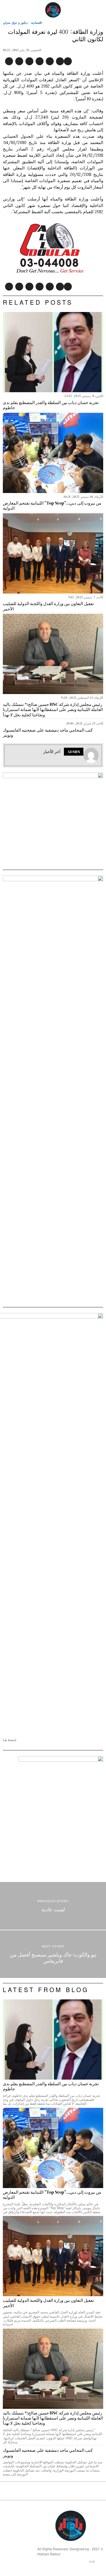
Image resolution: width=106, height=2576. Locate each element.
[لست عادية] (53, 1906)
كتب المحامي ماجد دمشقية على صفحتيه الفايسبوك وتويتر (48, 733)
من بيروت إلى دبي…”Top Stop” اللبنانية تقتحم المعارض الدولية (52, 506)
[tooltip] (68, 61)
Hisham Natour (49, 2554)
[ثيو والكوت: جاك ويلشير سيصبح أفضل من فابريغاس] (53, 1954)
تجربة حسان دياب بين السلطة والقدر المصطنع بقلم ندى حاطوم (51, 405)
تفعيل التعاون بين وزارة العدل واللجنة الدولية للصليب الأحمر (48, 606)
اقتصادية (36, 22)
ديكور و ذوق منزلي (15, 22)
